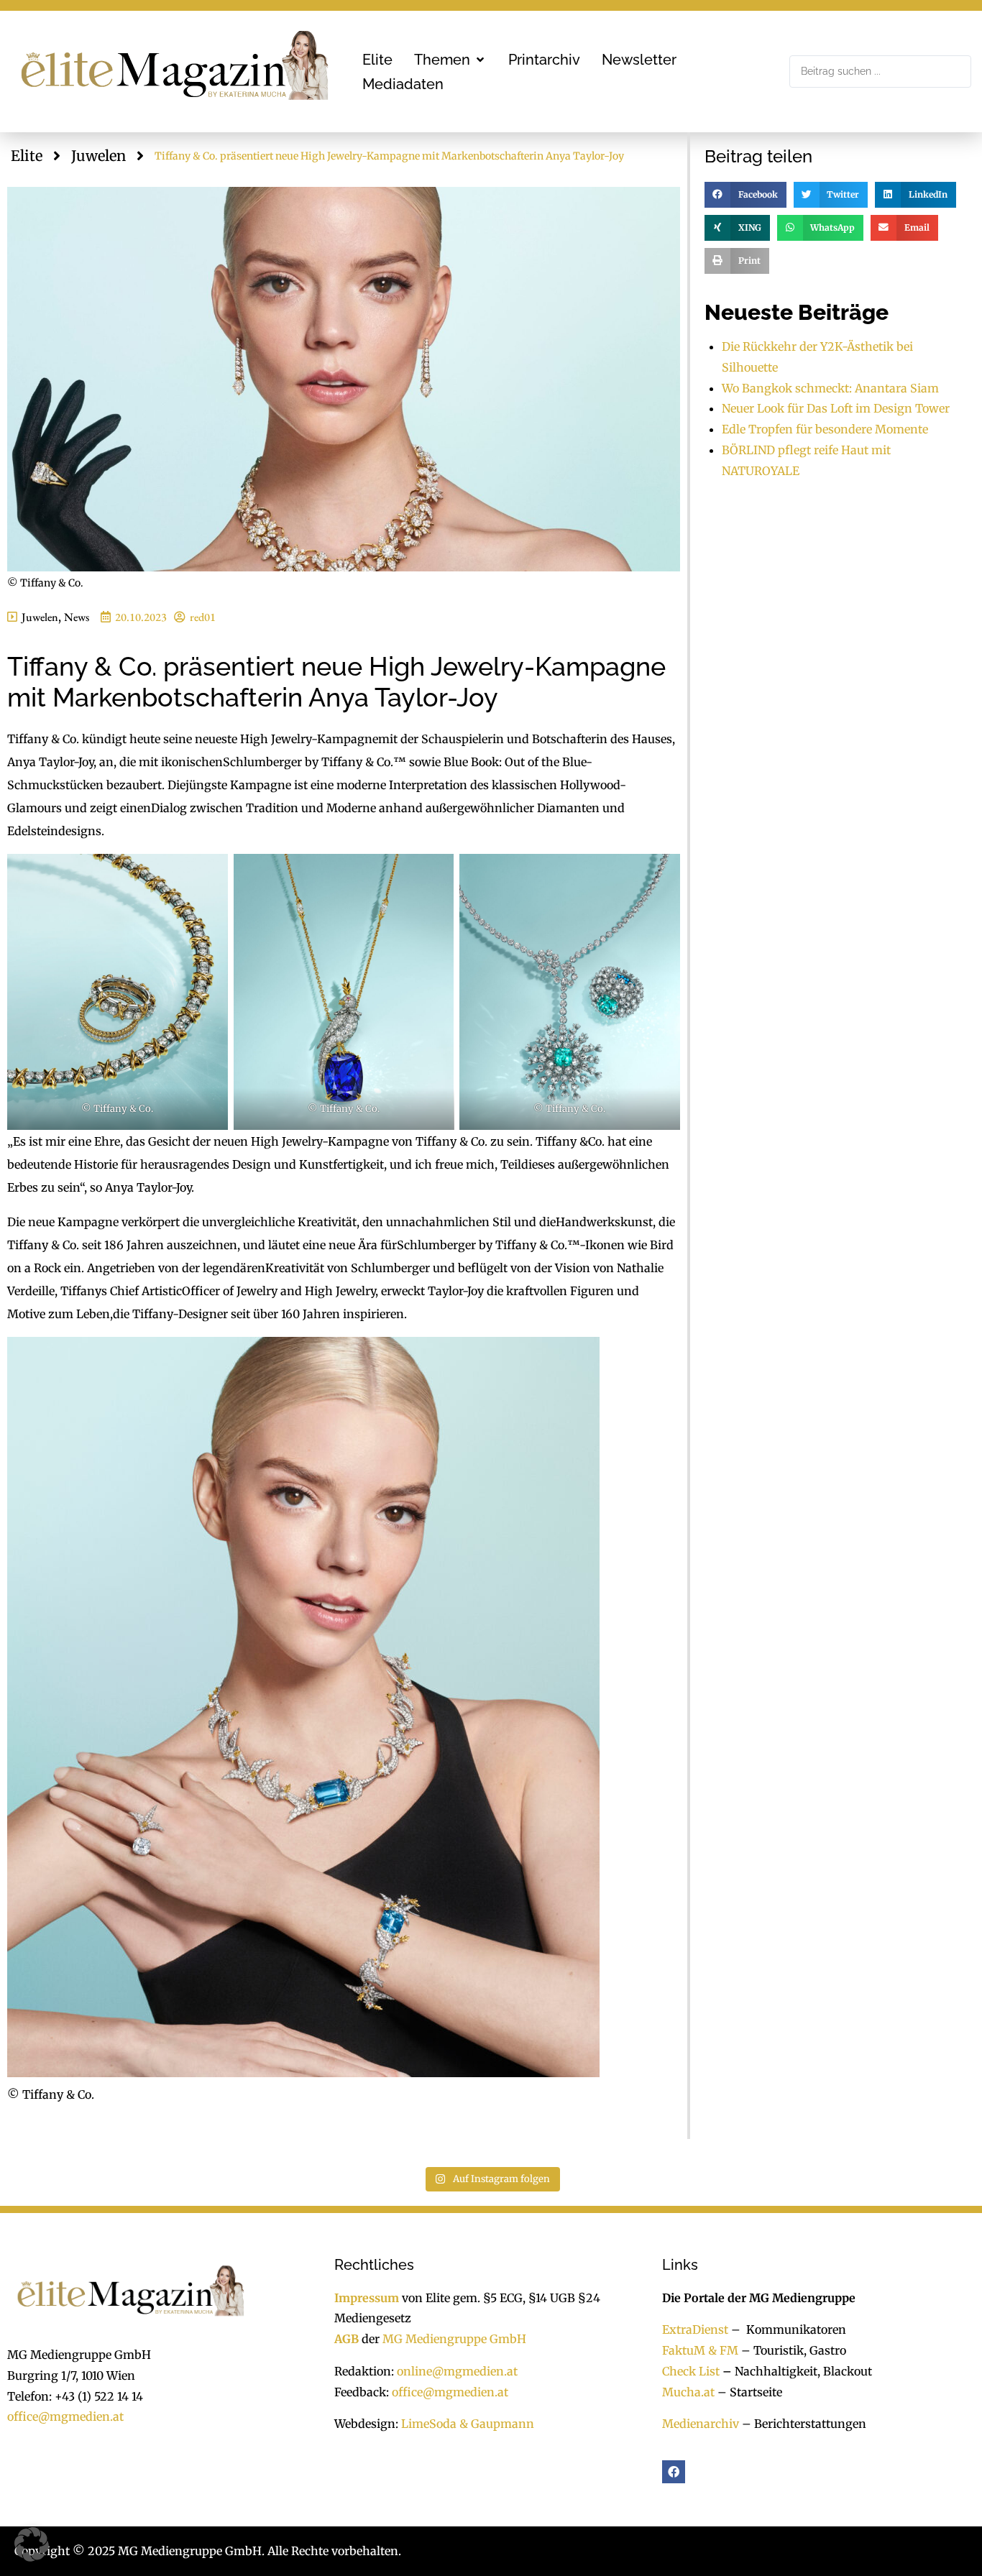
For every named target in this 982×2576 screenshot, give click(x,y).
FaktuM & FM (700, 2350)
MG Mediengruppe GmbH (454, 2339)
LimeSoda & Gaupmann (468, 2424)
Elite (27, 156)
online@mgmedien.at (457, 2371)
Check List (691, 2371)
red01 (203, 617)
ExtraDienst (695, 2329)
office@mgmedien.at (65, 2416)
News (77, 617)
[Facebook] (674, 2472)
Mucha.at (688, 2391)
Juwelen (98, 156)
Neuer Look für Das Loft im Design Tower (836, 408)
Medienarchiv (701, 2424)
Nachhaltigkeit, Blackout (796, 2371)
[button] (450, 60)
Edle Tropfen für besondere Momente (825, 429)
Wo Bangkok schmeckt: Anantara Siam (830, 388)
